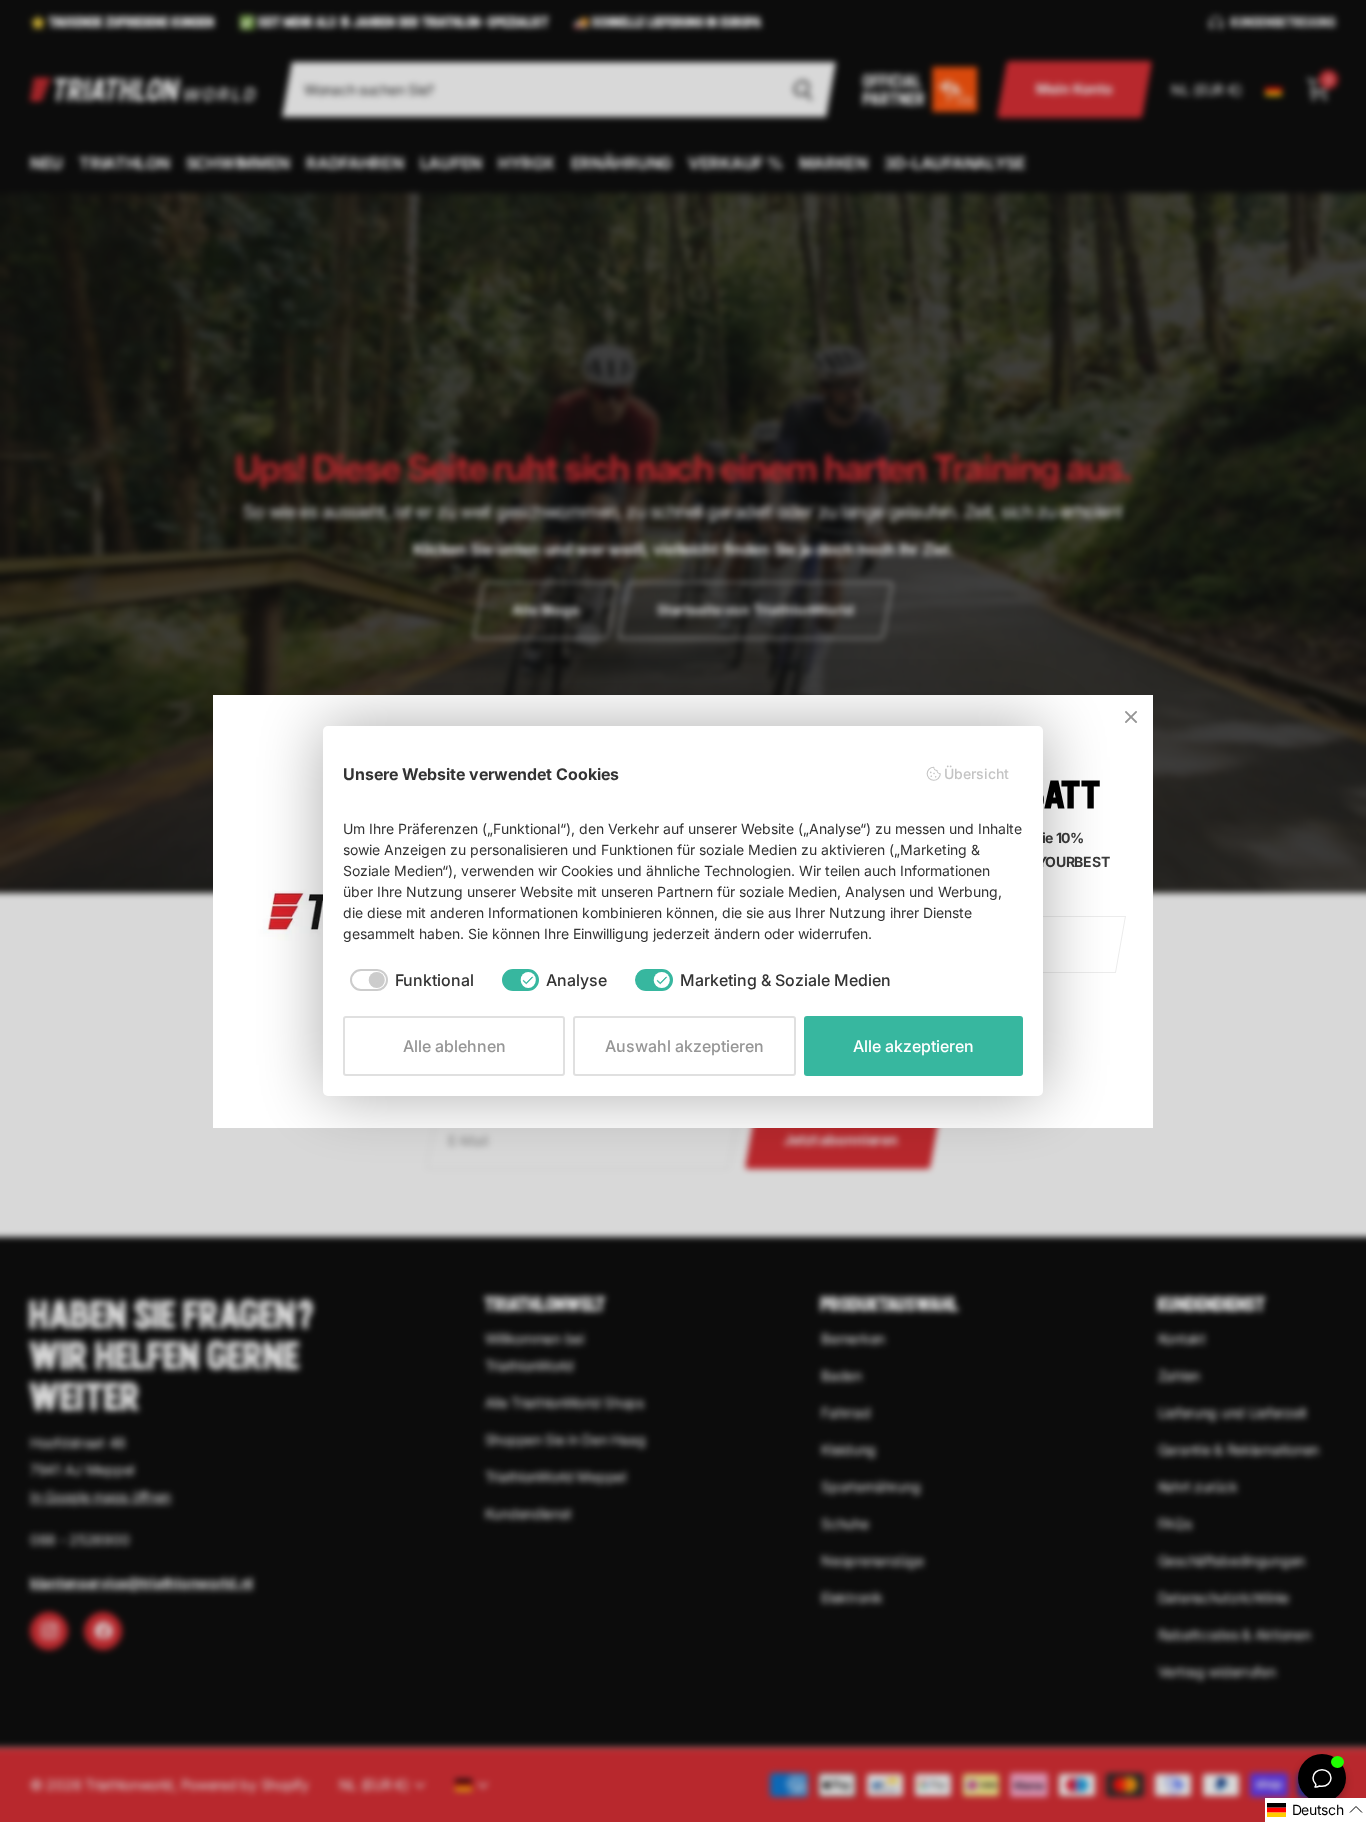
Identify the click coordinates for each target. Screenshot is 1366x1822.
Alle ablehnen (454, 1046)
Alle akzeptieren (913, 1046)
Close (1131, 717)
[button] (1315, 1810)
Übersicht (976, 773)
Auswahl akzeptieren (684, 1046)
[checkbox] (412, 980)
